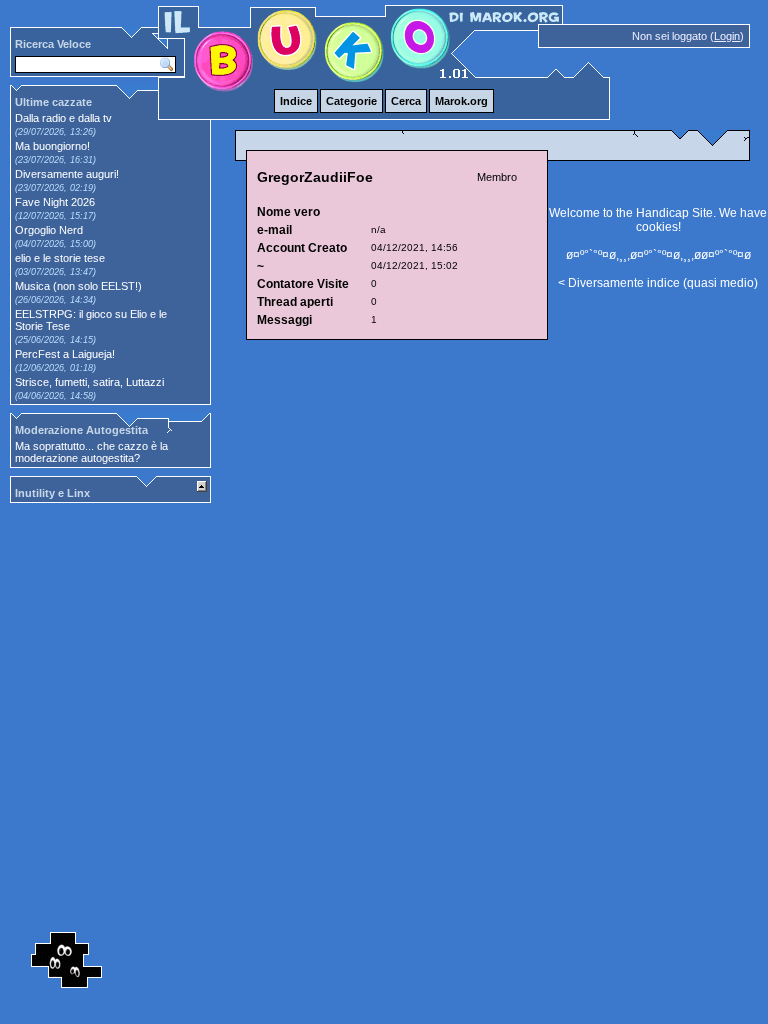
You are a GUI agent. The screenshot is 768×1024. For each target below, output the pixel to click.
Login (727, 36)
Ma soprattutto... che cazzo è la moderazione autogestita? (91, 452)
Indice (296, 101)
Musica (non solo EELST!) (78, 286)
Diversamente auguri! (67, 174)
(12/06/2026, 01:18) (55, 368)
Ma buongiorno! (52, 146)
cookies (657, 227)
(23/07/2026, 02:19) (55, 188)
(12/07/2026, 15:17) (55, 216)
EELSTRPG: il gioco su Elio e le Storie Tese (91, 320)
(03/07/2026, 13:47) (55, 272)
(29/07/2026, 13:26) (55, 132)
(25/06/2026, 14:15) (55, 340)
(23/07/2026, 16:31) (55, 160)
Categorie (351, 101)
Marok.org (461, 101)
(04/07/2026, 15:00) (55, 244)
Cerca (406, 101)
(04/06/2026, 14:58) (55, 396)
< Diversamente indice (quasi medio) (658, 283)
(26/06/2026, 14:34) (55, 300)
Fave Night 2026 (55, 202)
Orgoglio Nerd (49, 230)
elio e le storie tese (60, 258)
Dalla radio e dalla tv (63, 118)
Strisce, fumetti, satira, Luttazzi (89, 382)
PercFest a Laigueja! (65, 354)
